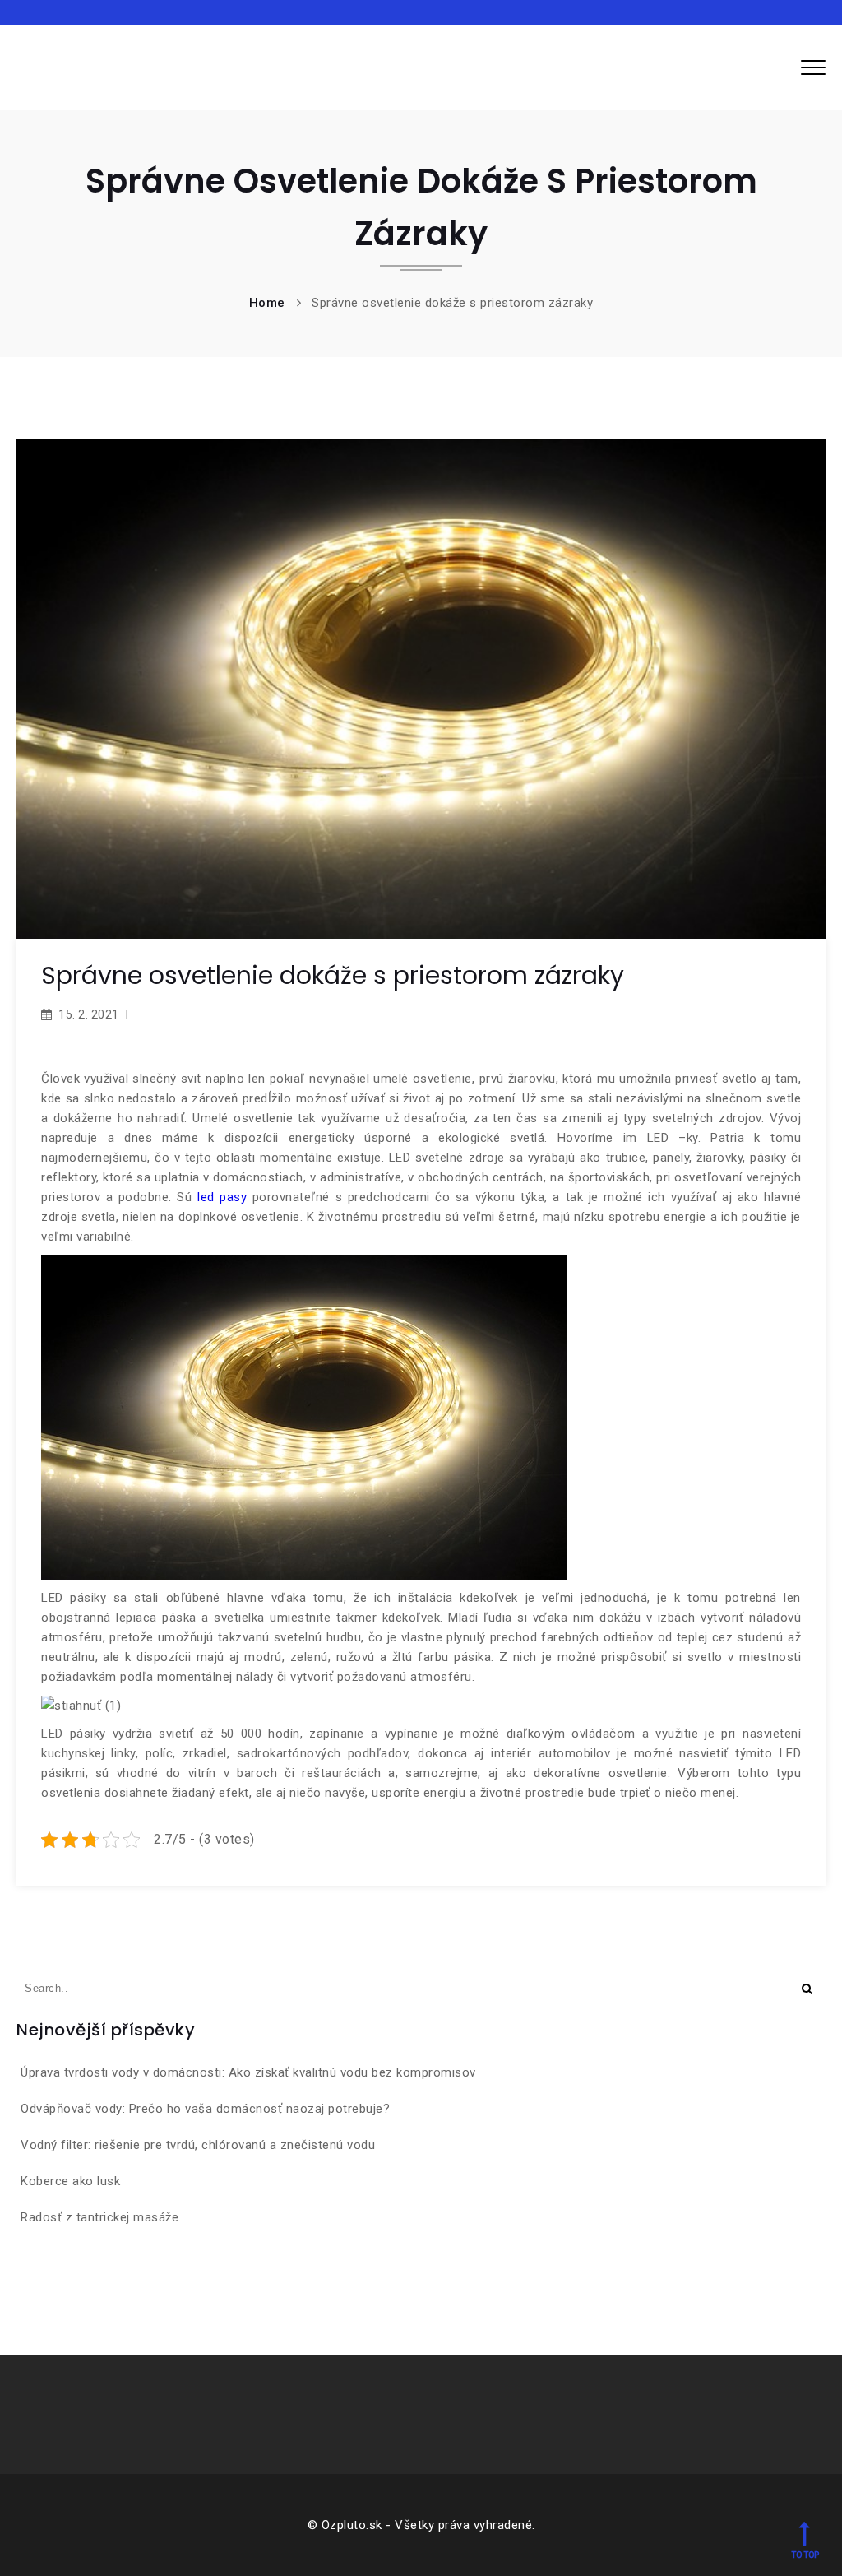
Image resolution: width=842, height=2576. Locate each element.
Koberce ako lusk (70, 2181)
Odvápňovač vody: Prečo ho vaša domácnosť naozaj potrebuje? (205, 2109)
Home (267, 303)
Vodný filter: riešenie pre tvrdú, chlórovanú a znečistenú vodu (198, 2145)
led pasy (222, 1197)
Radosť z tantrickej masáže (99, 2217)
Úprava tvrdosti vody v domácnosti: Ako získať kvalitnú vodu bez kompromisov (248, 2072)
